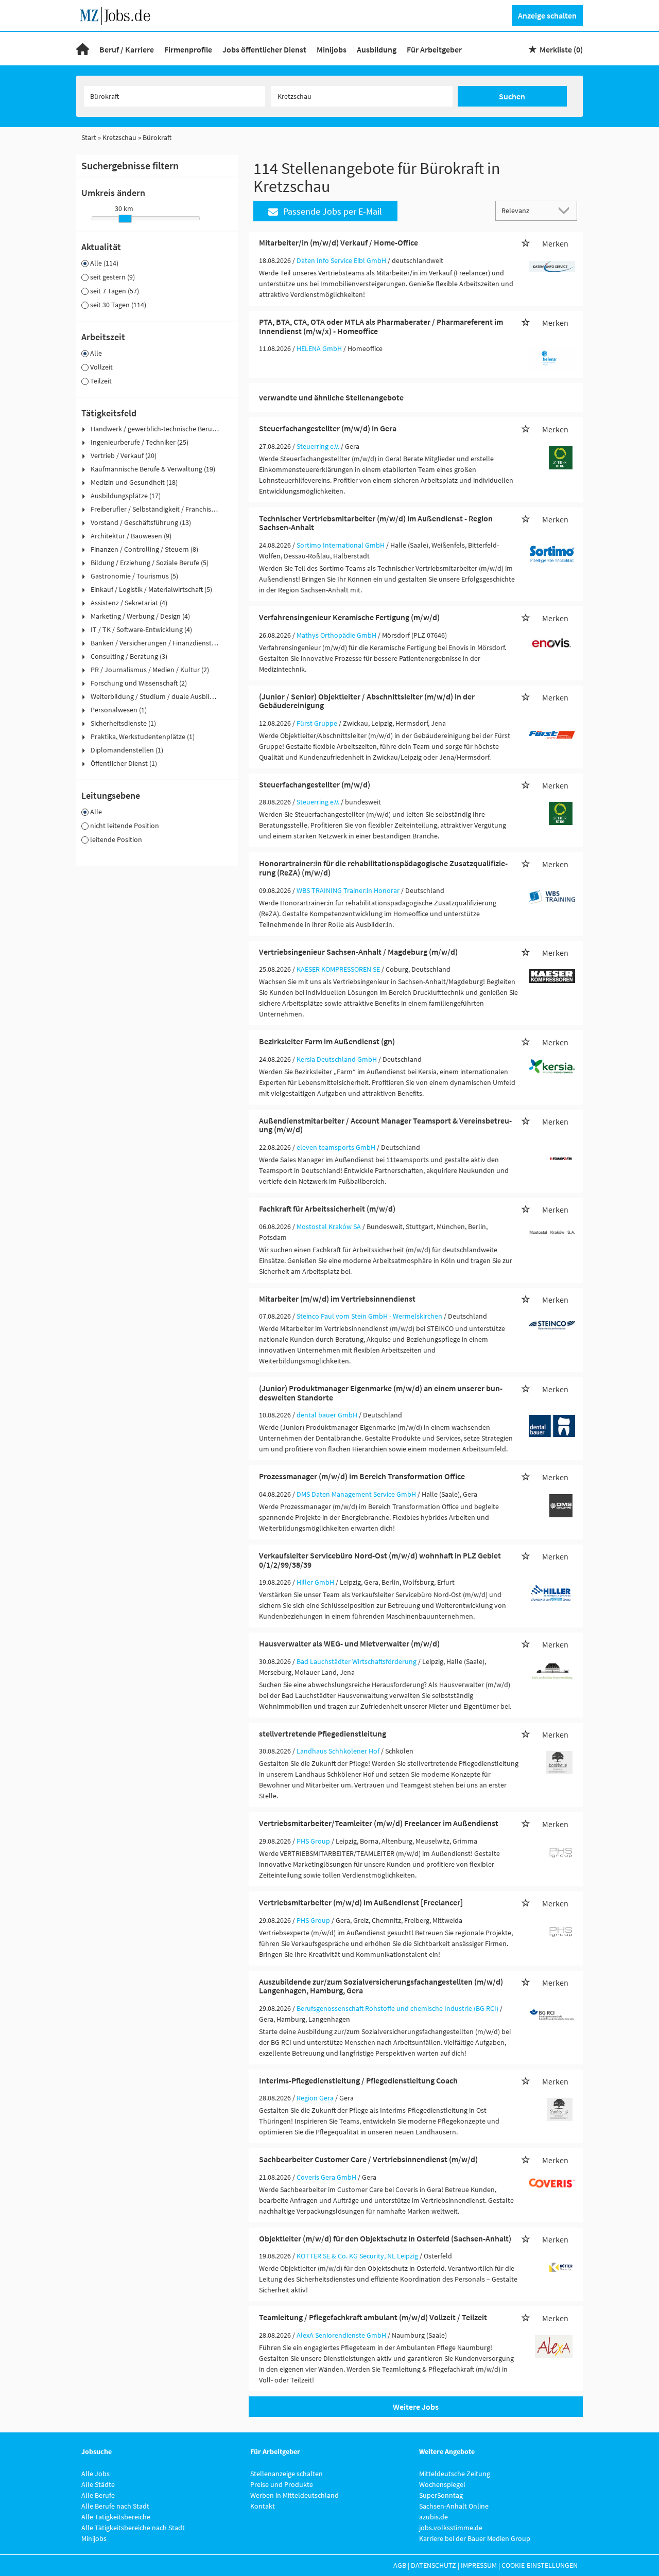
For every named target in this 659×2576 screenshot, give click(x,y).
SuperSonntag (441, 2495)
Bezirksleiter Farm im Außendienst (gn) (327, 1041)
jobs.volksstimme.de (451, 2528)
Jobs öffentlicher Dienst (264, 49)
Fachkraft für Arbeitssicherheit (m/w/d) (327, 1208)
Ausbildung (377, 49)
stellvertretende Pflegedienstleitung (323, 1733)
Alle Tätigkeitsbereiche (116, 2517)
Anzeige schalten (547, 15)
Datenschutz (433, 2565)
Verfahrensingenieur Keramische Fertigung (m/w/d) (349, 617)
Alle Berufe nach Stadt (115, 2506)
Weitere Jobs (416, 2407)
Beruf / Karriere (127, 49)
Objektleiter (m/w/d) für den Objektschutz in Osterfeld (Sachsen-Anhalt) (385, 2238)
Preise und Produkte (282, 2484)
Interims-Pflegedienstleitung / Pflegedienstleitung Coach (358, 2080)
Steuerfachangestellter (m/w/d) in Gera (328, 428)
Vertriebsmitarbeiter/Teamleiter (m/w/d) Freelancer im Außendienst (379, 1823)
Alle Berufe (98, 2495)
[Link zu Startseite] (119, 14)
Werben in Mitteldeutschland (294, 2495)
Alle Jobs (96, 2474)
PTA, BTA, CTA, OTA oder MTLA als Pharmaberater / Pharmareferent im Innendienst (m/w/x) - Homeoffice (381, 326)
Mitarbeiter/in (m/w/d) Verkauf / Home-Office (339, 242)
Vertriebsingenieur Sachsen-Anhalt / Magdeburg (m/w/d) (358, 952)
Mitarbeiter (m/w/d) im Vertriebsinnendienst (337, 1299)
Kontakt (263, 2506)
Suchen (512, 96)
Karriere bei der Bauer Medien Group (475, 2538)
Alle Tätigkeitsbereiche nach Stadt (133, 2528)
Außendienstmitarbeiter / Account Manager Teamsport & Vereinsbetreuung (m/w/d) (385, 1125)
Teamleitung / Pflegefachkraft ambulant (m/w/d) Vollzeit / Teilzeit (373, 2317)
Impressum (479, 2565)
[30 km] (125, 219)
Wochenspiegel (442, 2484)
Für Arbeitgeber (434, 49)
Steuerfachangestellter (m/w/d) (315, 784)
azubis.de (433, 2517)
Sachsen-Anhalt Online (454, 2506)
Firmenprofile (188, 49)
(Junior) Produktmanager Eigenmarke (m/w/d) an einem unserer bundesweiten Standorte (381, 1393)
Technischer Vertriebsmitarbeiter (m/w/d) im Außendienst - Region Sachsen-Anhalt (376, 523)
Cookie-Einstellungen (540, 2565)
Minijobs (332, 49)
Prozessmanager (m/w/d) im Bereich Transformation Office (362, 1476)
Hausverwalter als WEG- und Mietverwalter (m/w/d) (349, 1643)
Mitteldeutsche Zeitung (455, 2474)
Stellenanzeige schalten (287, 2474)
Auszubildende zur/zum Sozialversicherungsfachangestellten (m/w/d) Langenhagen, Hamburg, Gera (381, 1986)
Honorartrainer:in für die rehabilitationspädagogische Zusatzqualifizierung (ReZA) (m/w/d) (383, 868)
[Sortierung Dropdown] (566, 210)
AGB (400, 2565)
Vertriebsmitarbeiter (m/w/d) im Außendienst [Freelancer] (361, 1902)
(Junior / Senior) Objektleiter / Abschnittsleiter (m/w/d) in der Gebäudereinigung (367, 701)
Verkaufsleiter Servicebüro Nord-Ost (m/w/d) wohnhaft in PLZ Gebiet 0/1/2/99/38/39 (380, 1560)
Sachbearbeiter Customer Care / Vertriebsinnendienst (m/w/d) (368, 2159)
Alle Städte (98, 2484)
